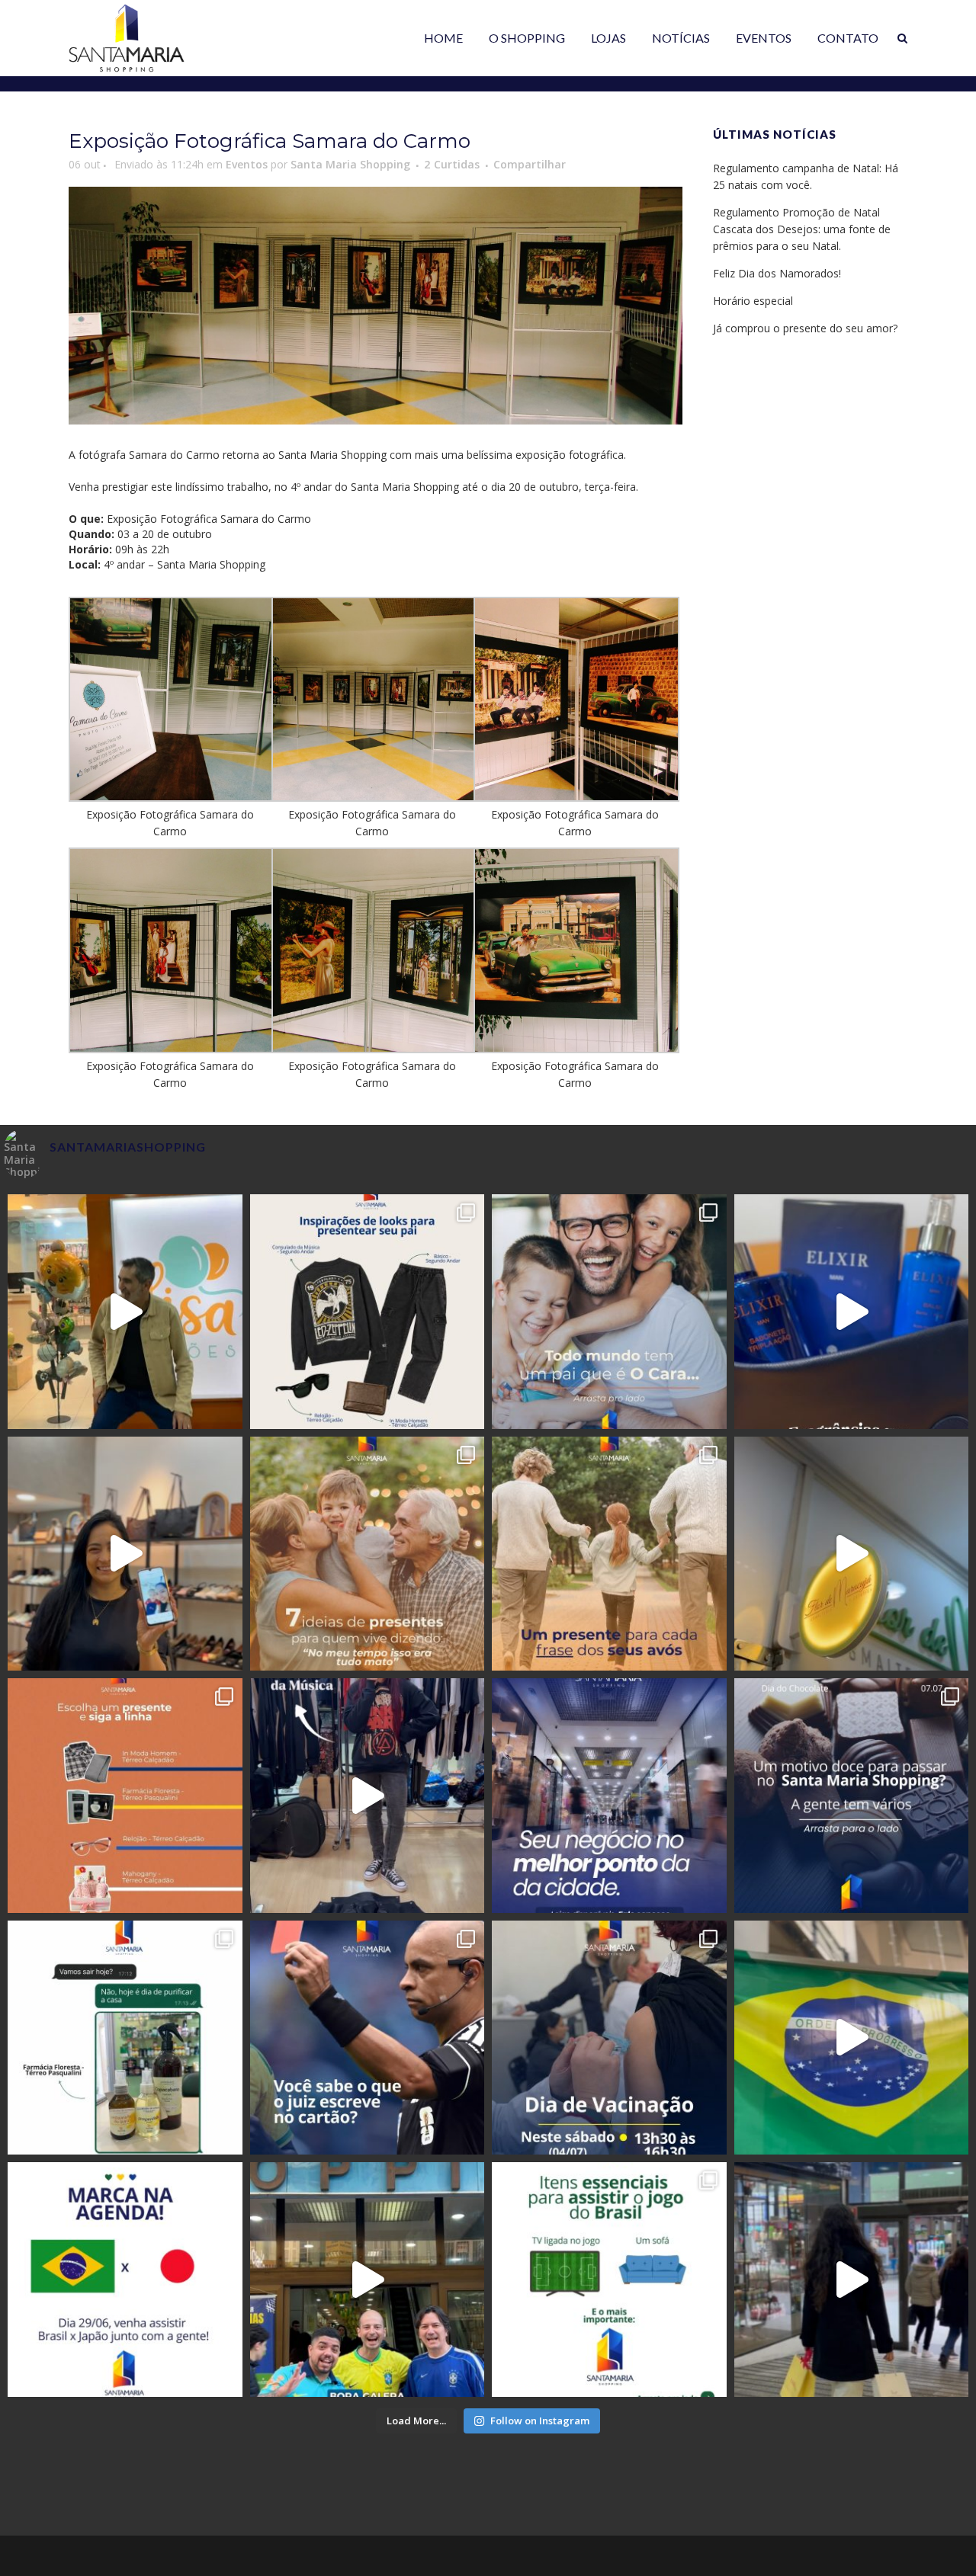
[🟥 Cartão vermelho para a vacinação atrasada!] (368, 2038)
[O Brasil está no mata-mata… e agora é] (368, 2280)
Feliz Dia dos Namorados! (777, 273)
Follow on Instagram (540, 2421)
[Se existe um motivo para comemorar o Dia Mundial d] (852, 1796)
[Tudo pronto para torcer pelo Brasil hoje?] (609, 2280)
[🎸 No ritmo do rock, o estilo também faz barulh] (368, 1796)
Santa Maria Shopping (350, 164)
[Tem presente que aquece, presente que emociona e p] (368, 1554)
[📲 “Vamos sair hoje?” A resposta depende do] (125, 2038)
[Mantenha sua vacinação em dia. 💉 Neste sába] (609, 2038)
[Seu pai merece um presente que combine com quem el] (852, 1312)
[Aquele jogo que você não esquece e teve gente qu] (852, 2038)
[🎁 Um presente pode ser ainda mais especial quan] (125, 1796)
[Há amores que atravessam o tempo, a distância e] (125, 1554)
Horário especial (753, 301)
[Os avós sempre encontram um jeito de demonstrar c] (609, 1554)
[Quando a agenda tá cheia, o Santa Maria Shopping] (852, 2280)
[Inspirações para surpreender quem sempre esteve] (368, 1312)
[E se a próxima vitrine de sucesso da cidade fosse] (609, 1796)
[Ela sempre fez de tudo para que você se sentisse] (852, 1554)
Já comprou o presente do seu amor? (805, 328)
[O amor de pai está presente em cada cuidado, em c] (125, 1312)
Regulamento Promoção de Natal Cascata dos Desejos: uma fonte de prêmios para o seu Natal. (802, 229)
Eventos (247, 164)
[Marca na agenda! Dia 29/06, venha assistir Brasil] (125, 2280)
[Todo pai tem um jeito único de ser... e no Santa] (609, 1312)
